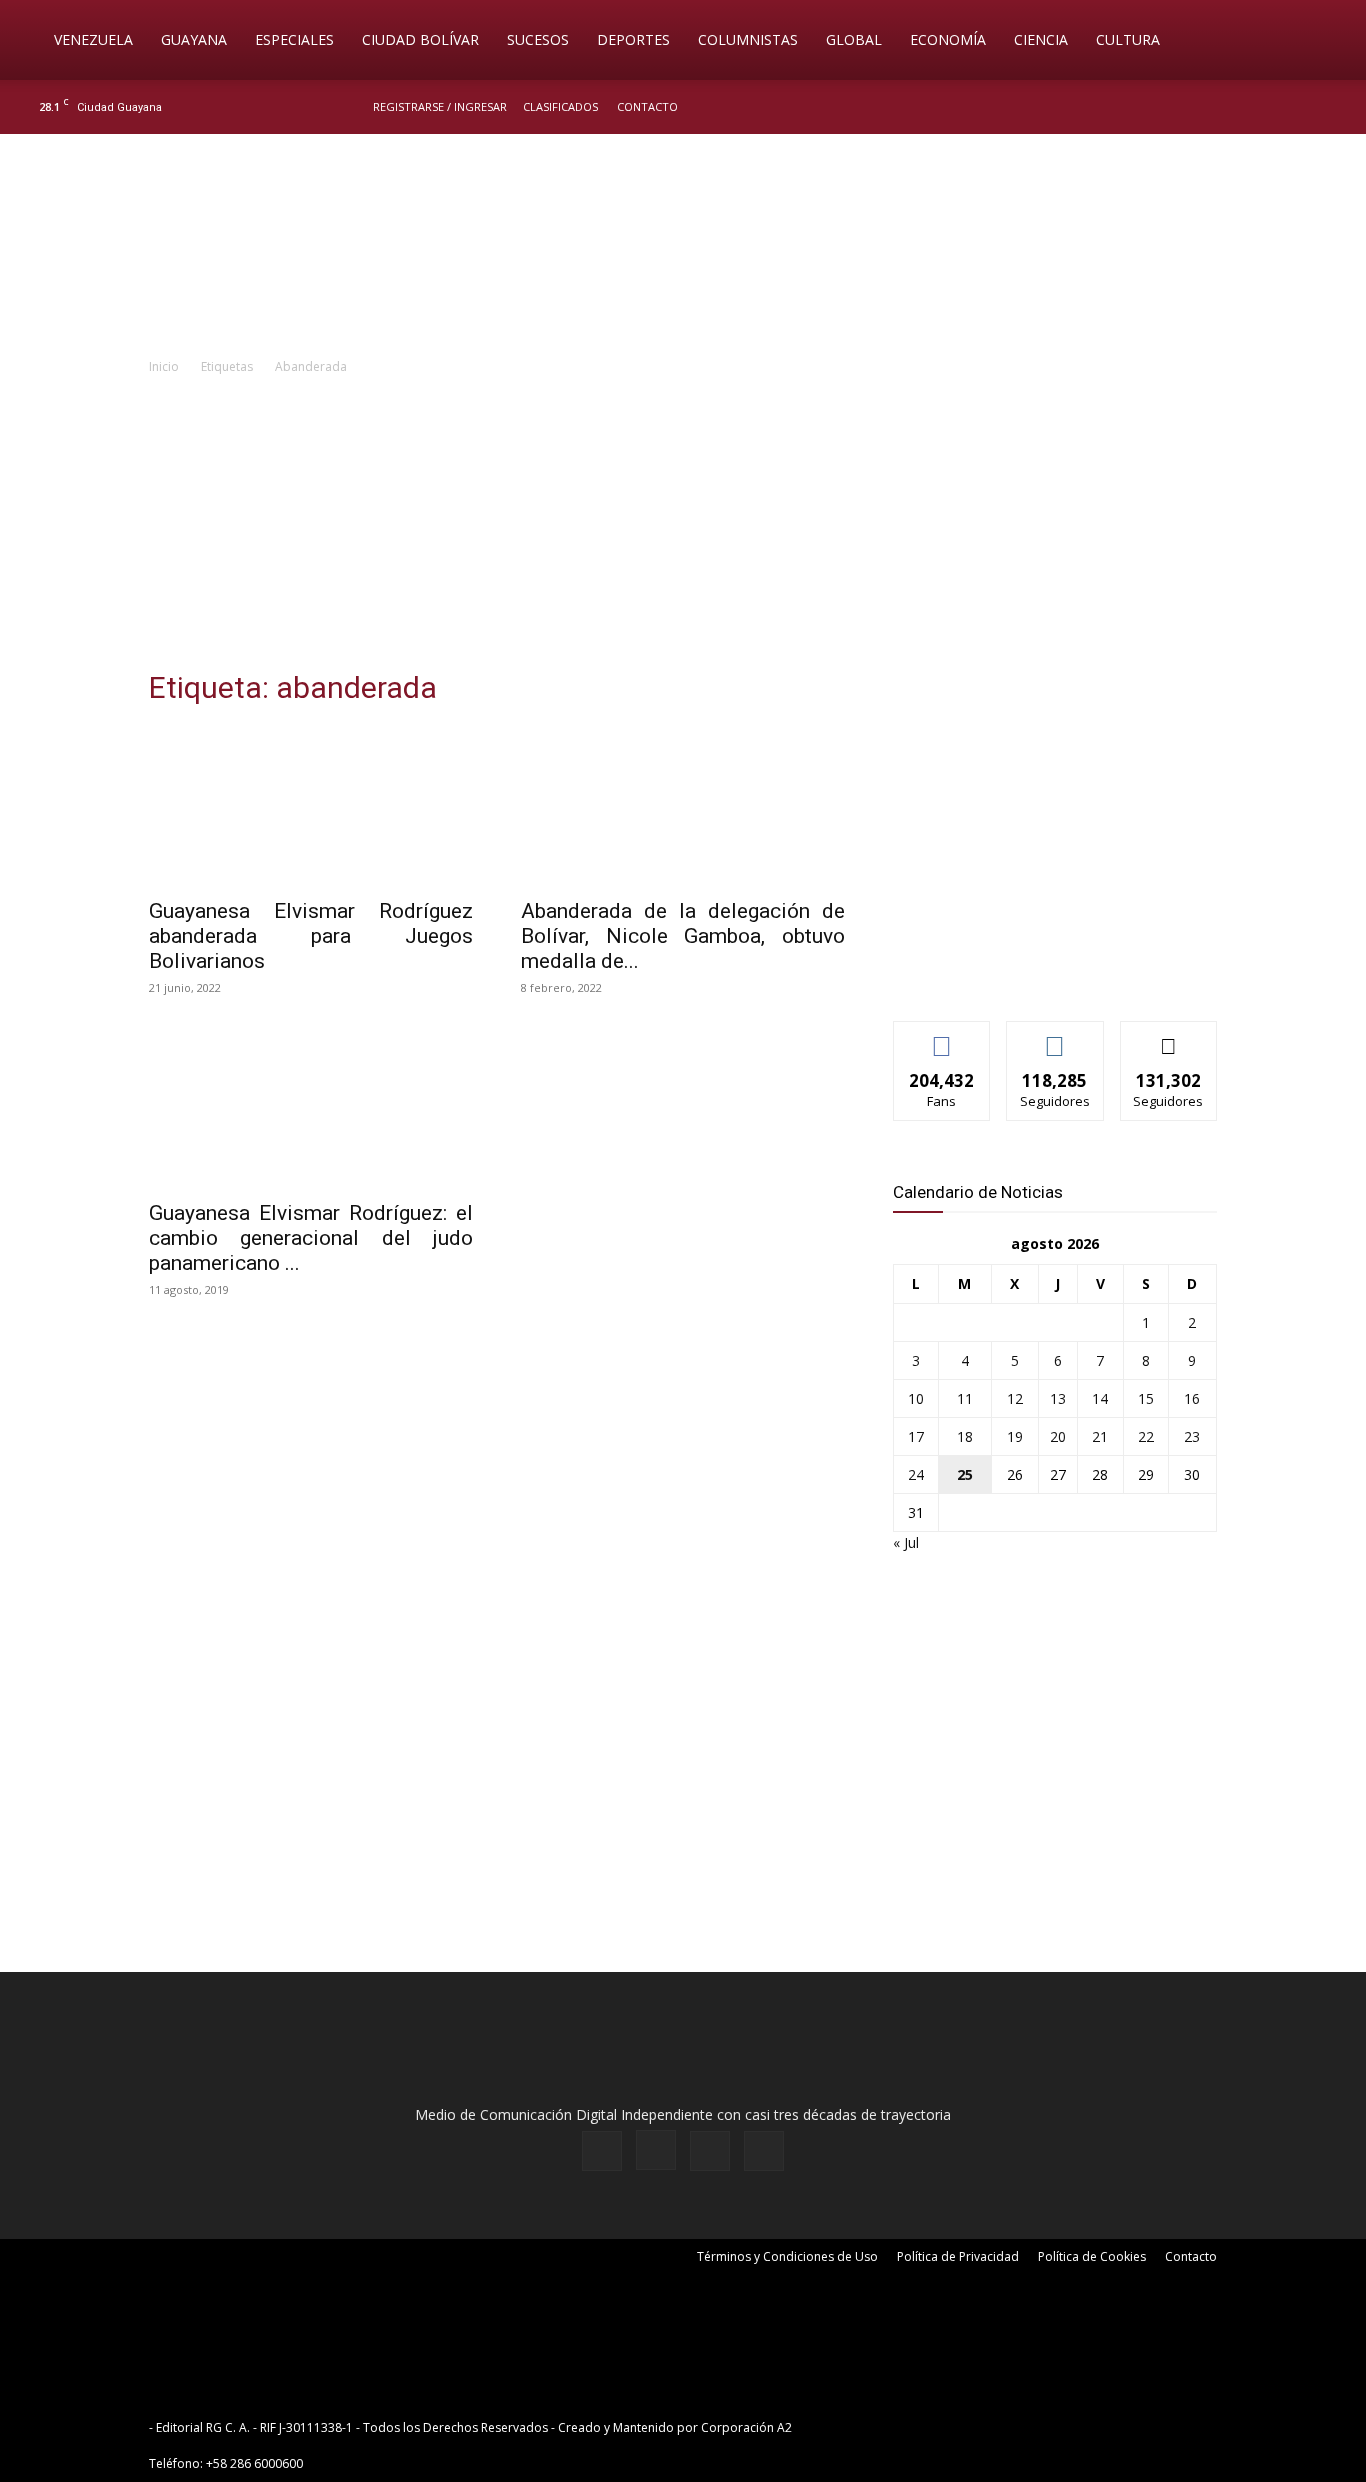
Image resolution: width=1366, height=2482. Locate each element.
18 (965, 1436)
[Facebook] (1232, 107)
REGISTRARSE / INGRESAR (440, 106)
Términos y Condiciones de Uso (787, 2256)
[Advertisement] (683, 528)
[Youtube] (1331, 107)
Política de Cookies (1092, 2256)
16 (1192, 1398)
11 (965, 1398)
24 (916, 1474)
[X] (1298, 107)
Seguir (1055, 1036)
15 (1146, 1398)
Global (854, 39)
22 (1146, 1436)
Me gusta (942, 1036)
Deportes (633, 39)
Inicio (164, 366)
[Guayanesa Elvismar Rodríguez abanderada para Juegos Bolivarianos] (311, 806)
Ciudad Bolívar (420, 39)
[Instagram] (1265, 107)
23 (1192, 1436)
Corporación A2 (746, 2427)
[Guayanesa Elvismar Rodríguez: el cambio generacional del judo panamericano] (311, 1108)
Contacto (647, 106)
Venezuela (93, 39)
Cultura (1128, 39)
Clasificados (560, 106)
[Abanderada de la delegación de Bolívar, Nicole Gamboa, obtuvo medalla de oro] (683, 806)
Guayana (194, 39)
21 (1100, 1436)
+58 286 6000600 (254, 2463)
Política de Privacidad (958, 2256)
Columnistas (748, 39)
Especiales (294, 39)
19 (1015, 1436)
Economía (948, 39)
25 (965, 1474)
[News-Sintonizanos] (1043, 972)
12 (1015, 1398)
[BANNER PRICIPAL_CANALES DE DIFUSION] (683, 247)
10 (916, 1398)
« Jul (906, 1542)
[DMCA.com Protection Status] (951, 2427)
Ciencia (1041, 39)
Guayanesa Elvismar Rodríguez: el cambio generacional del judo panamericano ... (311, 1238)
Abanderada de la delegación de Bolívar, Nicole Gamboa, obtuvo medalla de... (683, 936)
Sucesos (538, 39)
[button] (1322, 41)
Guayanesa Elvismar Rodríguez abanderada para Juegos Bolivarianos (311, 936)
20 (1058, 1436)
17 (916, 1436)
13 (1058, 1398)
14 (1100, 1398)
